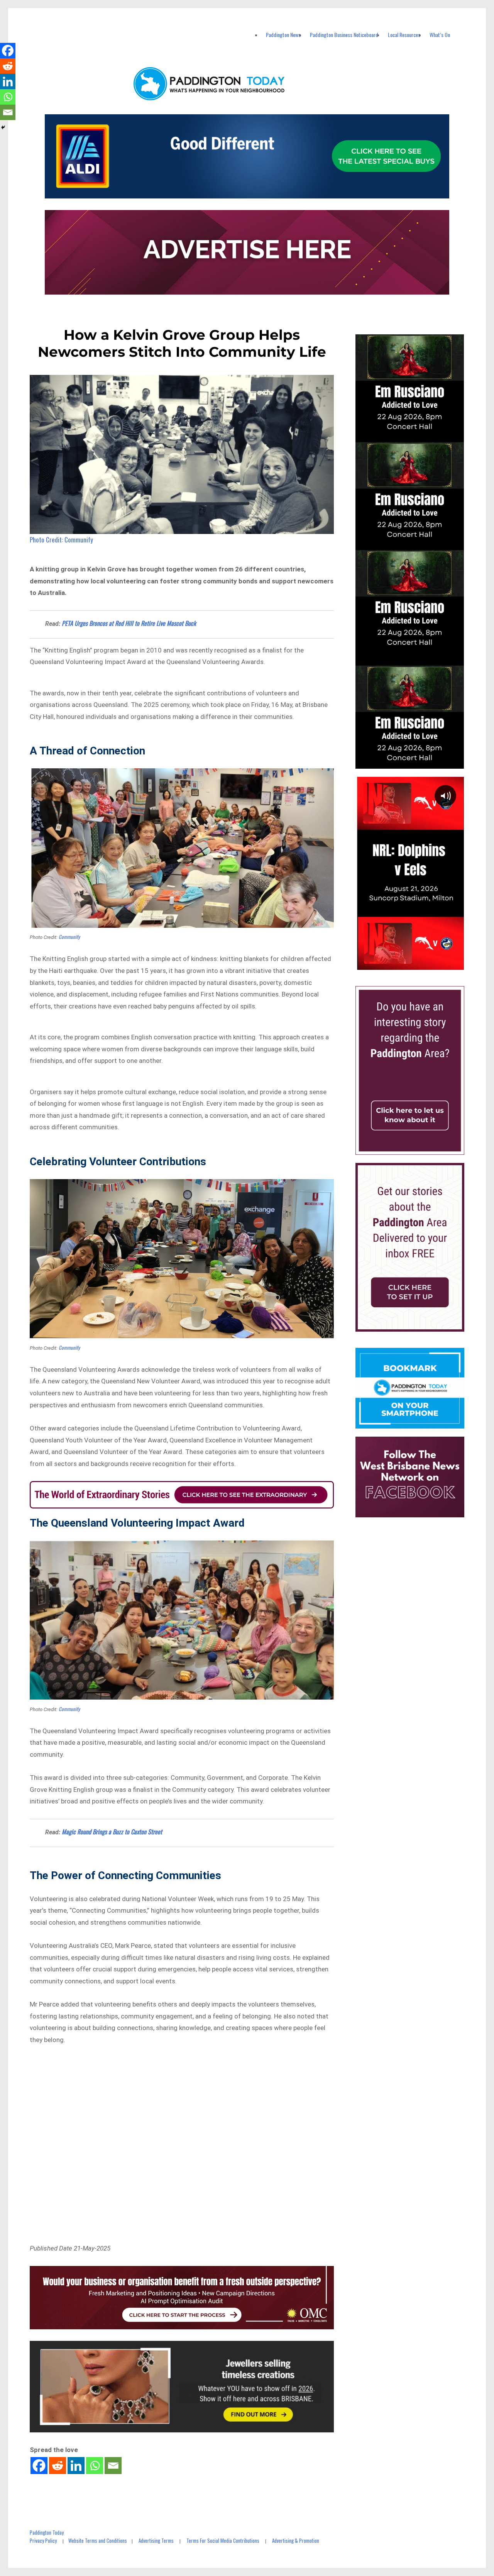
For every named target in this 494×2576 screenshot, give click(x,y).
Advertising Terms (156, 2540)
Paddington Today (47, 2532)
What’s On (440, 35)
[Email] (113, 2466)
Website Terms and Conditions (98, 2540)
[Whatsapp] (95, 2466)
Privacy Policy (43, 2540)
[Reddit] (58, 2466)
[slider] (417, 963)
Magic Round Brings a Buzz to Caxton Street (112, 1832)
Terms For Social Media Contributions (223, 2540)
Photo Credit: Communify (61, 540)
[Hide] (3, 127)
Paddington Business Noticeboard (344, 35)
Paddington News (283, 35)
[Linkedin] (76, 2466)
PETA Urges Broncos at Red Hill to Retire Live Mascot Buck (129, 623)
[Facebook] (39, 2466)
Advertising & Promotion (296, 2540)
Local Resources (404, 35)
